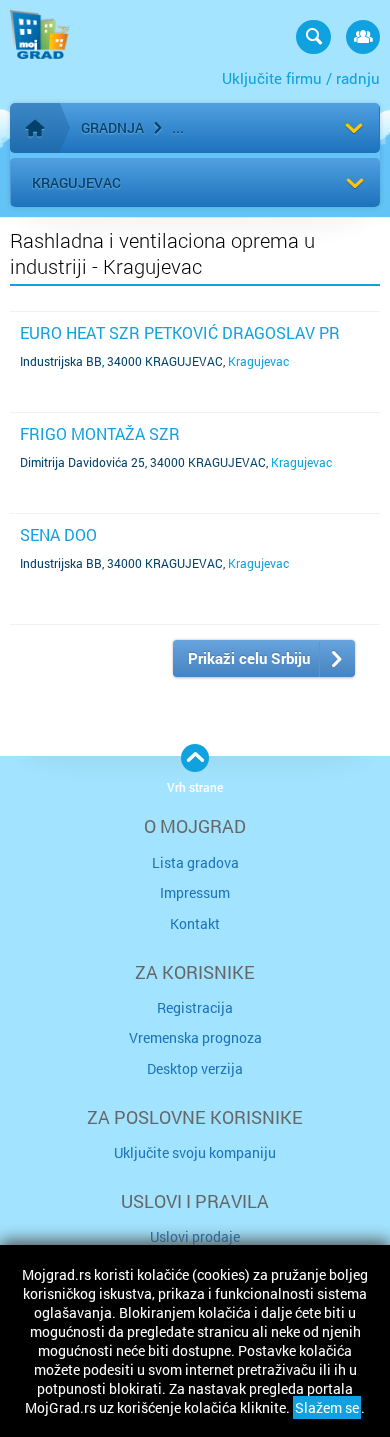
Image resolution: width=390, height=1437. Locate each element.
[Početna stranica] (35, 128)
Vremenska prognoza (195, 1037)
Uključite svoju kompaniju (195, 1152)
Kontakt (195, 923)
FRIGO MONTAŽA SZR (100, 433)
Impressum (195, 892)
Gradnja (112, 127)
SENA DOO (58, 534)
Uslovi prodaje (195, 1236)
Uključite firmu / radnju (301, 78)
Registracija (195, 1007)
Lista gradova (195, 862)
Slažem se (327, 1407)
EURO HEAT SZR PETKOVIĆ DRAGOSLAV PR (180, 332)
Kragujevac (76, 182)
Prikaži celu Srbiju (249, 658)
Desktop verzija (195, 1068)
